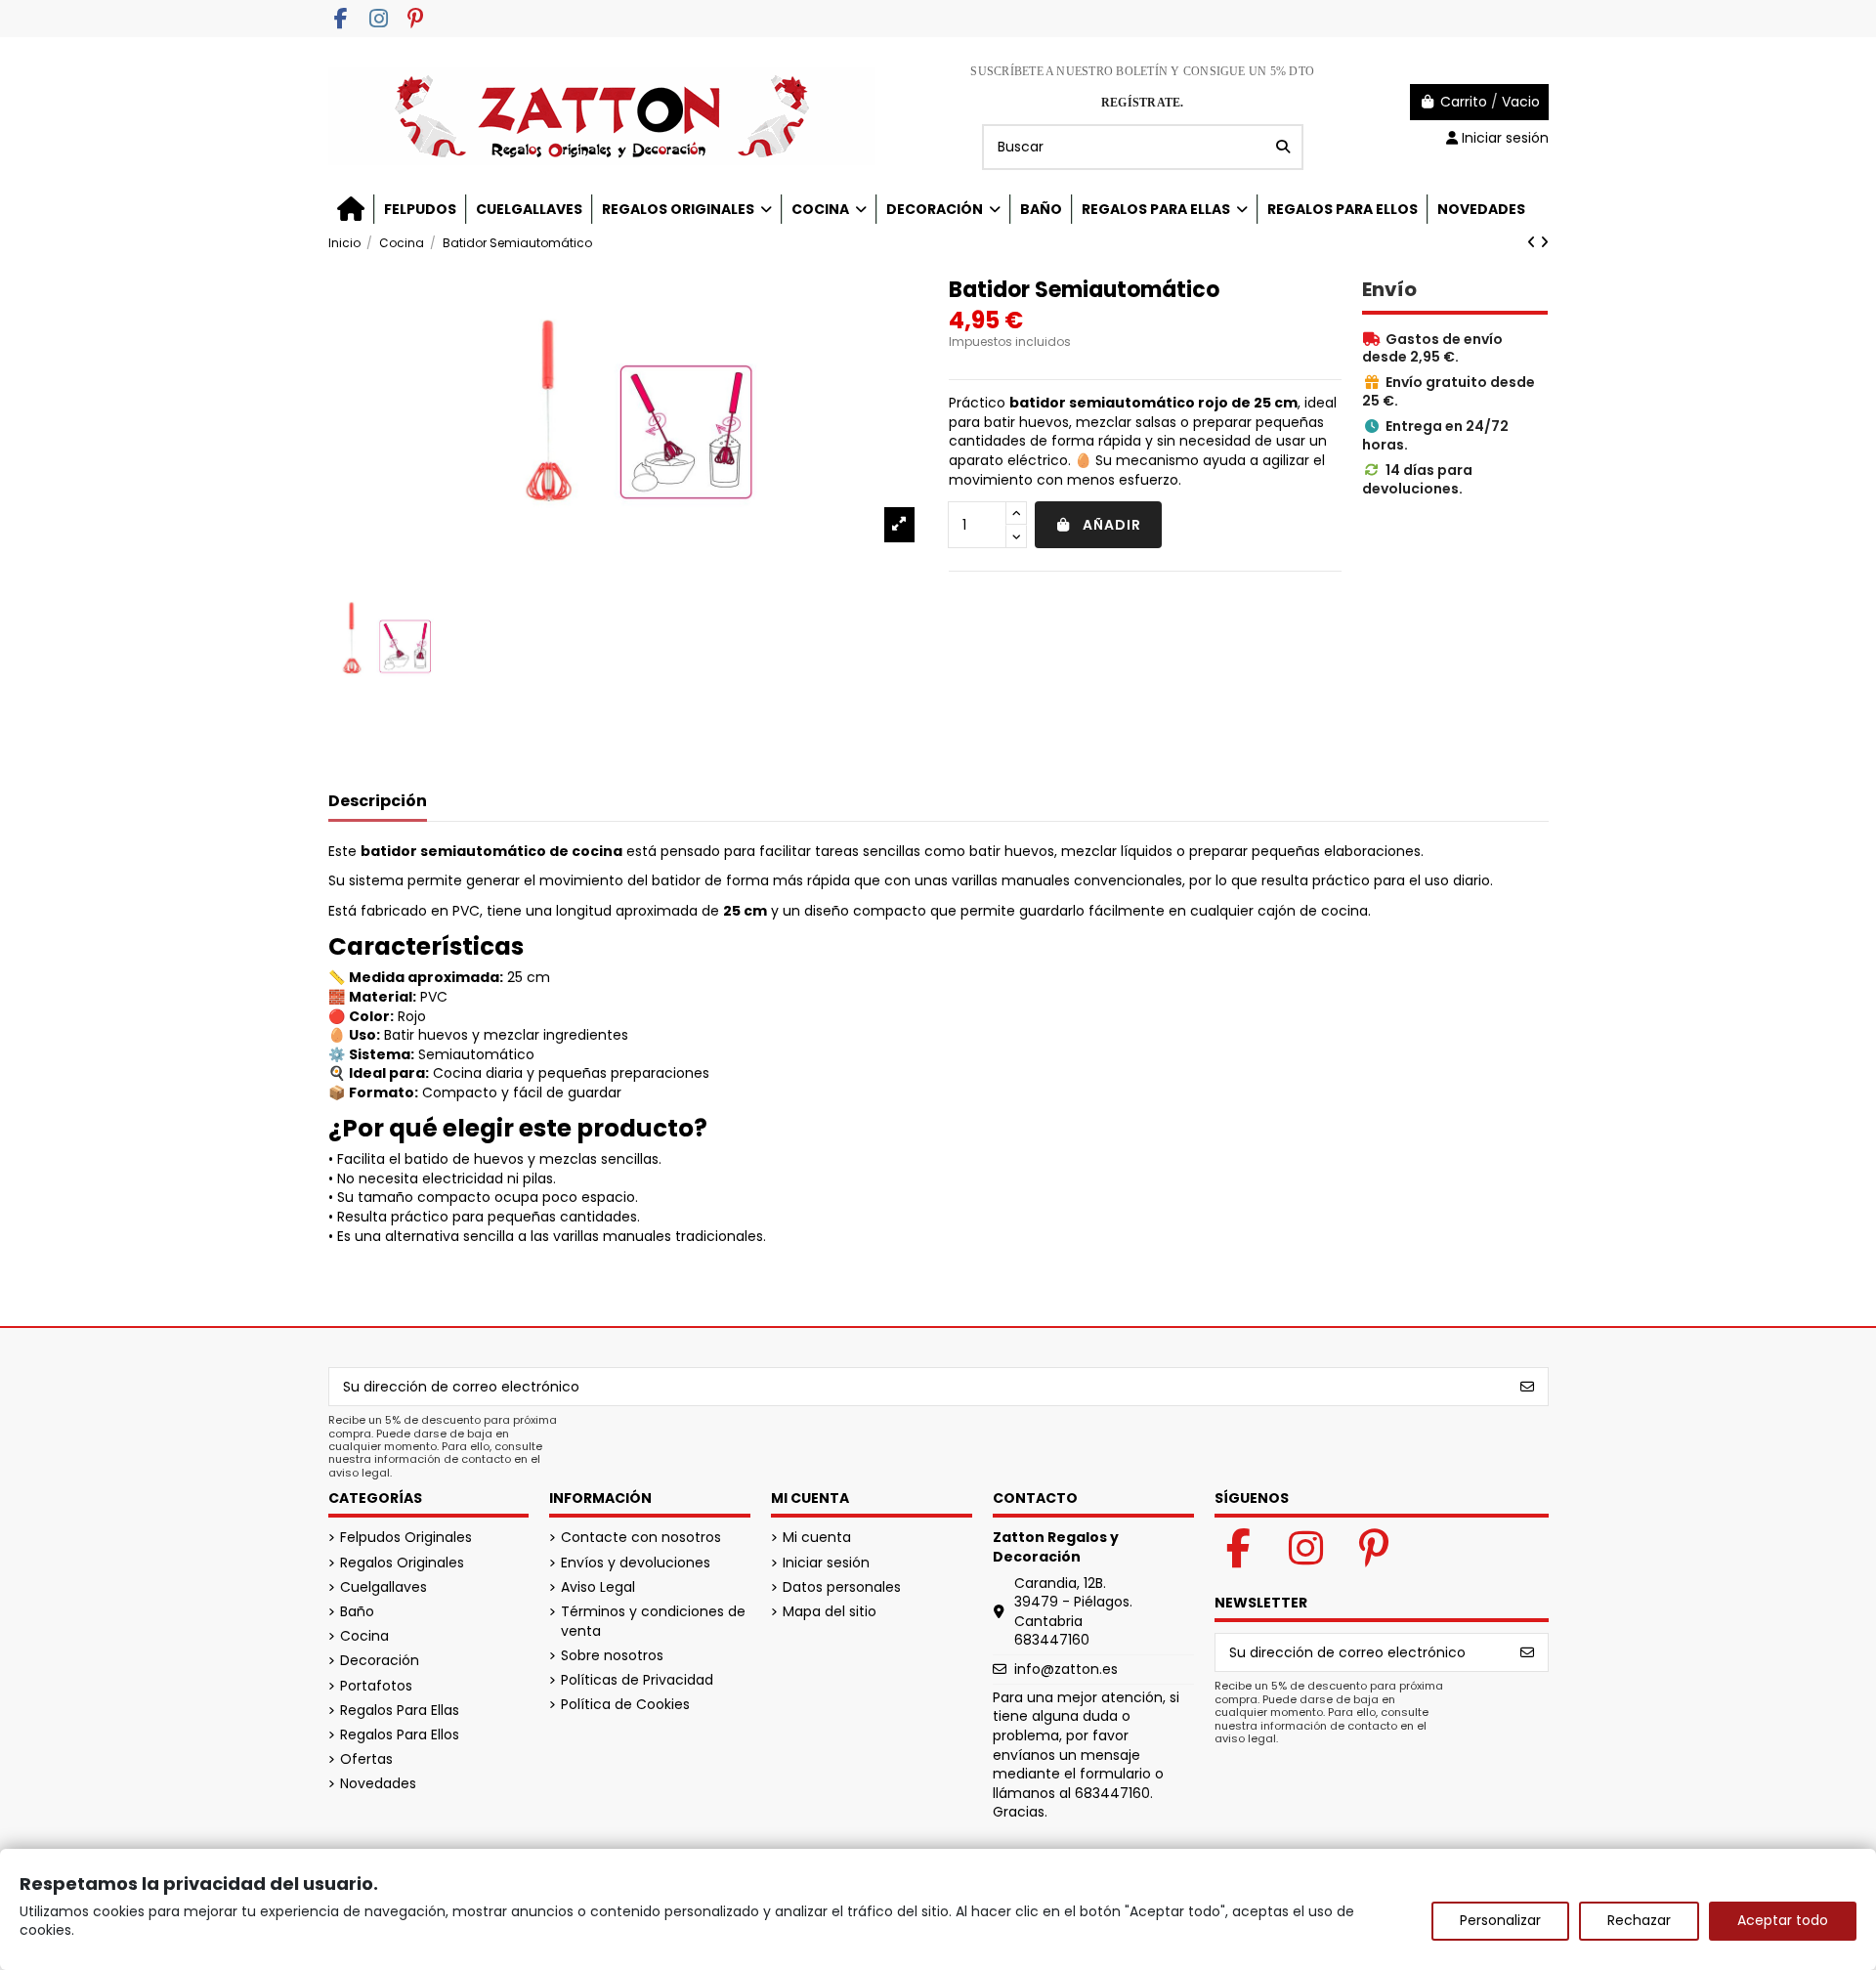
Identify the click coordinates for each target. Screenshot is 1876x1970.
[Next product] (1544, 242)
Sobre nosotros (612, 1656)
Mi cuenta (817, 1538)
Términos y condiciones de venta (653, 1622)
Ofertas (366, 1759)
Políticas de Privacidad (637, 1680)
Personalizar (1500, 1920)
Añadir (1112, 525)
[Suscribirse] (1527, 1387)
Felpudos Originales (406, 1538)
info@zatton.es (1066, 1669)
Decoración (380, 1661)
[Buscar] (1283, 147)
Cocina (364, 1636)
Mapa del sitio (830, 1612)
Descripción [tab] (378, 802)
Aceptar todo (1783, 1920)
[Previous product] (1534, 242)
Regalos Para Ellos (400, 1735)
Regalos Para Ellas (400, 1711)
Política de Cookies (625, 1705)
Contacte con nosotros (641, 1538)
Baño (357, 1612)
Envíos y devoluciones (636, 1563)
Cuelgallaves (384, 1587)
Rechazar (1639, 1920)
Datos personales (842, 1587)
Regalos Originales (402, 1563)
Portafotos (376, 1686)
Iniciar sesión (826, 1563)
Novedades (378, 1784)
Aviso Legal (598, 1587)
